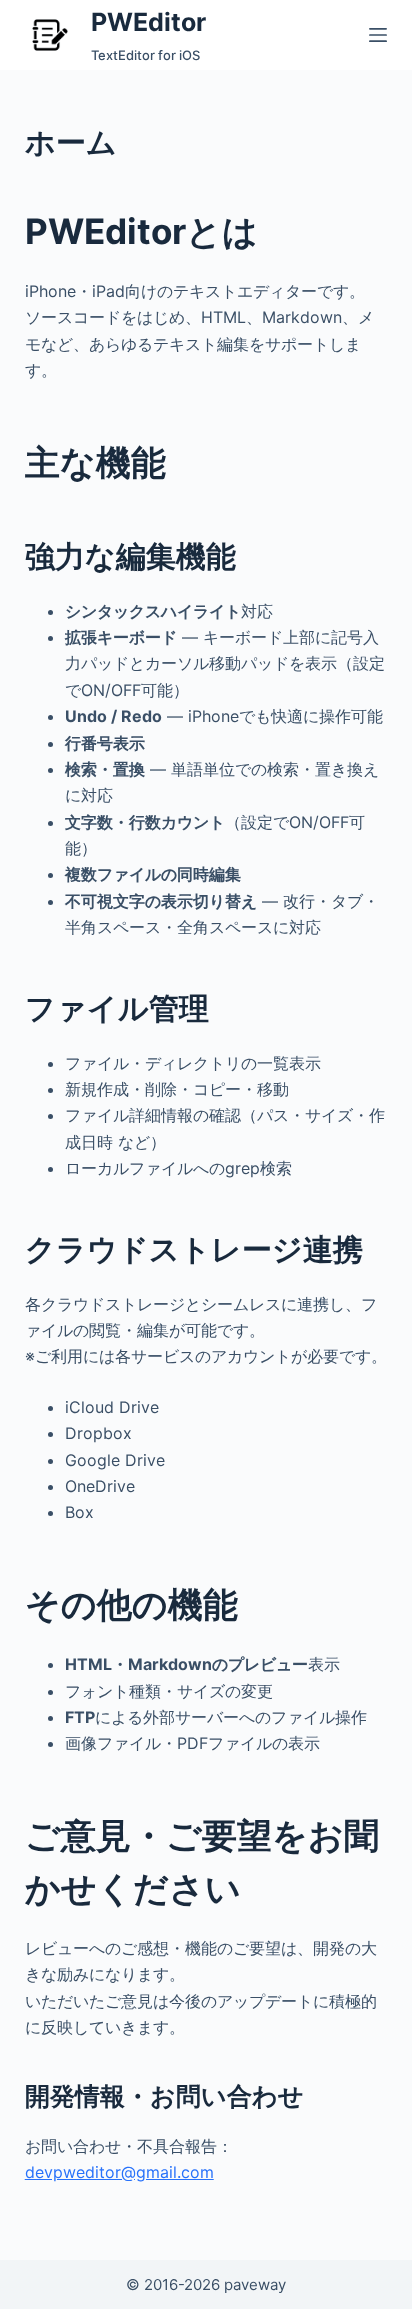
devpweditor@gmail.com (119, 2172)
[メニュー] (378, 35)
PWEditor (148, 22)
